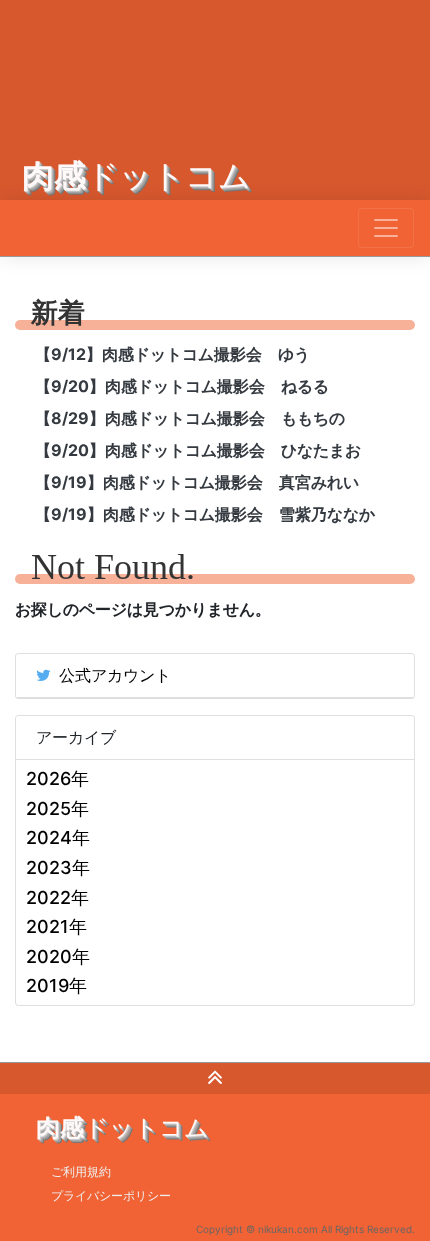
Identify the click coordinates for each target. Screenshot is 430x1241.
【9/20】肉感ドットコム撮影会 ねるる (182, 386)
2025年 (57, 808)
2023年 (58, 867)
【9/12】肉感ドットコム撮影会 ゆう (172, 354)
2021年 (56, 926)
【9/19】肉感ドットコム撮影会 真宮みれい (197, 482)
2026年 (57, 778)
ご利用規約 (81, 1171)
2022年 (57, 897)
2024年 (58, 837)
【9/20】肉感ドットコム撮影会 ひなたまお (198, 450)
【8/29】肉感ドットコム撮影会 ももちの (190, 418)
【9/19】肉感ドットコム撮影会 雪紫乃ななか (205, 514)
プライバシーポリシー (111, 1195)
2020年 (58, 956)
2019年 (56, 985)
